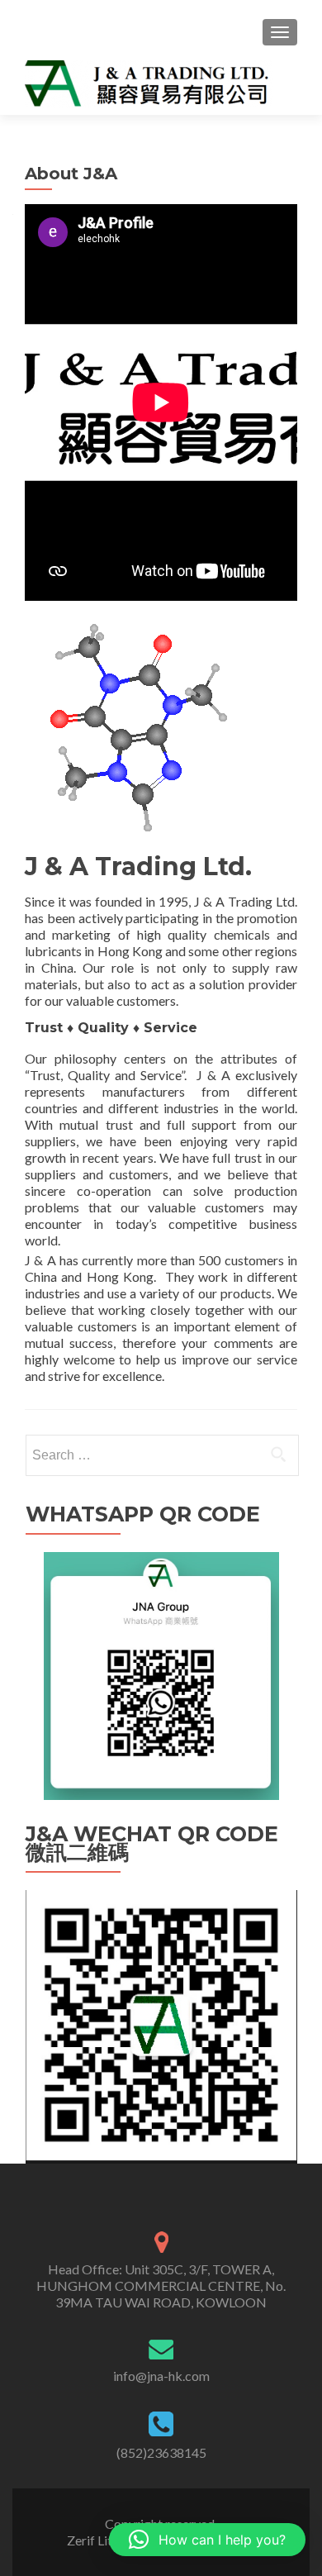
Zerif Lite (94, 2540)
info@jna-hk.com (161, 2376)
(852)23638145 (161, 2452)
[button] (207, 2540)
